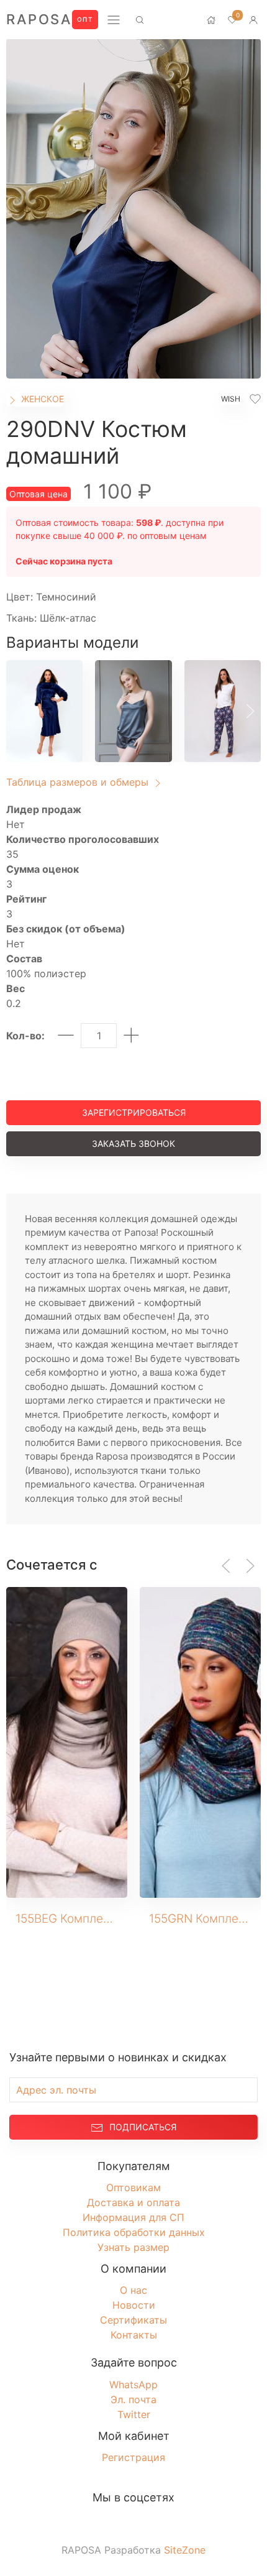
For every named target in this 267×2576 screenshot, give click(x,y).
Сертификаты (133, 2320)
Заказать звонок (133, 1143)
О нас (133, 2290)
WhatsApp (133, 2385)
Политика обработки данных (134, 2232)
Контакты (134, 2335)
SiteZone (185, 2550)
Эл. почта (133, 2399)
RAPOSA (39, 19)
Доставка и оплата (133, 2202)
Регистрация (133, 2457)
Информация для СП (133, 2217)
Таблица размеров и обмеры (79, 782)
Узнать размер (133, 2247)
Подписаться (143, 2127)
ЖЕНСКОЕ (41, 399)
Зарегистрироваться (134, 1112)
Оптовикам (133, 2187)
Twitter (134, 2414)
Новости (134, 2305)
